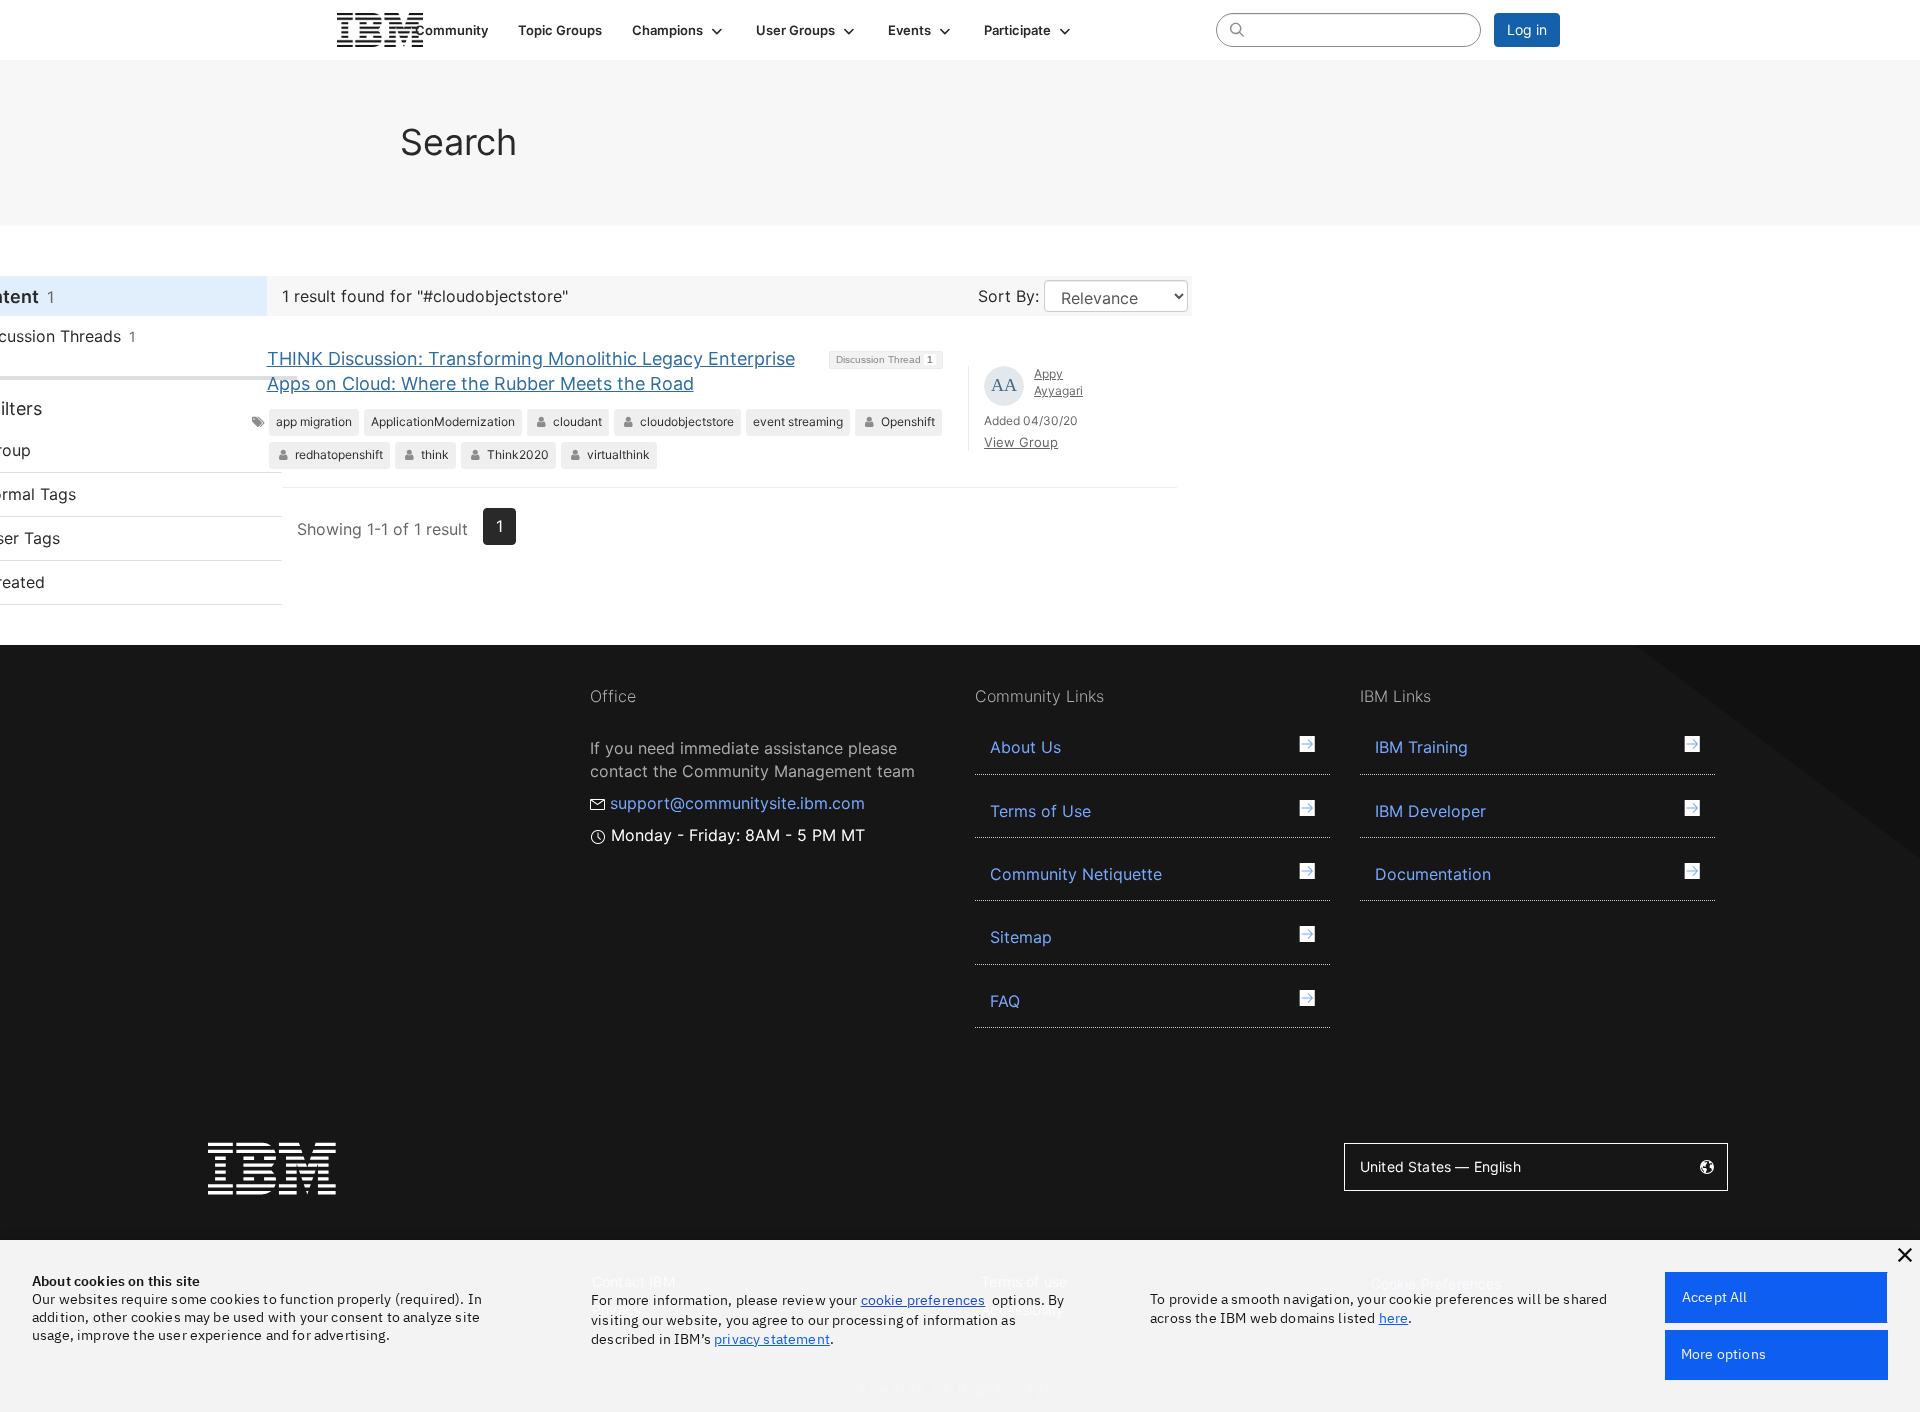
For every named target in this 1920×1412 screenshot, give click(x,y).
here (1394, 1318)
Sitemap (1021, 937)
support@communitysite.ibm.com (737, 803)
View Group (1021, 442)
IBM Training (1421, 747)
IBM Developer (1430, 811)
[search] (1237, 29)
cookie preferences (923, 1300)
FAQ (1005, 1001)
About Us (1025, 747)
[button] (679, 30)
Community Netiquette (1076, 874)
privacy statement (772, 1339)
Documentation (1433, 874)
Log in (1527, 29)
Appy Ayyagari (1058, 382)
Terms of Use (1040, 811)
